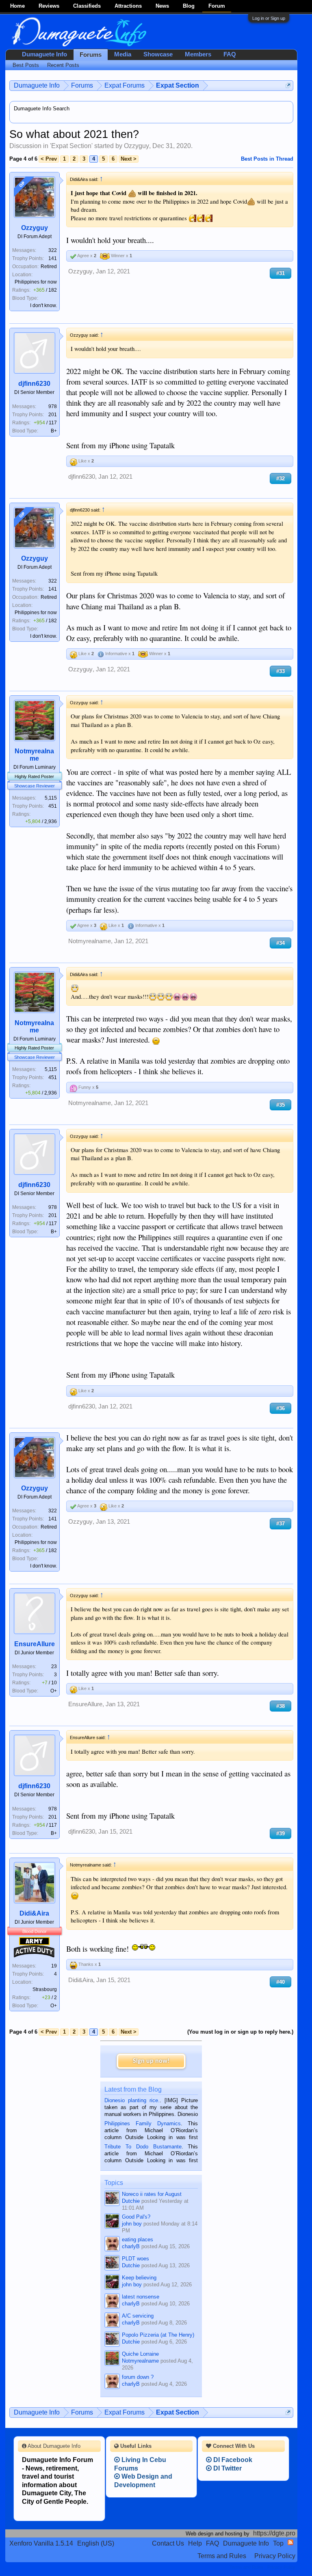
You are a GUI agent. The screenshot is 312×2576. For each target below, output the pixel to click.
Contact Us (168, 2543)
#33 (281, 671)
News (162, 6)
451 (53, 806)
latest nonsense (141, 2297)
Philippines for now (36, 282)
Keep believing (139, 2278)
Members (198, 54)
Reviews (49, 6)
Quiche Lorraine (140, 2354)
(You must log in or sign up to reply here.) (240, 2032)
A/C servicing (138, 2316)
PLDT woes (135, 2259)
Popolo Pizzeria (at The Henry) (158, 2335)
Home (17, 6)
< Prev (49, 159)
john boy (132, 2224)
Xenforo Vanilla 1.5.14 (41, 2543)
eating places (138, 2239)
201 (53, 415)
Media (123, 54)
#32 (281, 478)
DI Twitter (227, 2468)
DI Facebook (232, 2460)
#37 (281, 1523)
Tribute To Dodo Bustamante (143, 2147)
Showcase (158, 54)
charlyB (131, 2246)
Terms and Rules (222, 2556)
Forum (217, 6)
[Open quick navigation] (288, 85)
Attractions (128, 6)
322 (53, 250)
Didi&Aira (34, 1913)
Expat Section (71, 146)
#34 (281, 943)
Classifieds (87, 6)
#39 (281, 1833)
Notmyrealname (34, 755)
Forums (91, 55)
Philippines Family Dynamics (142, 2123)
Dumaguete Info (44, 54)
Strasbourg (45, 1989)
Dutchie (131, 2201)
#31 (281, 273)
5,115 (51, 798)
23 (54, 1666)
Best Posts (26, 65)
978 (53, 406)
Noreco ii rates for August (152, 2194)
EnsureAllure (35, 1644)
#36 (281, 1408)
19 (54, 1966)
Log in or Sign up (269, 18)
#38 (281, 1706)
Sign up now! (151, 2061)
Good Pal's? (136, 2217)
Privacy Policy (275, 2556)
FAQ (230, 54)
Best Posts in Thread (267, 159)
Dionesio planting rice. (132, 2100)
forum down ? (138, 2377)
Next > (129, 159)
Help (195, 2543)
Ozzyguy (136, 146)
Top (278, 2543)
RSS (290, 2542)
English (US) (96, 2543)
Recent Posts (63, 65)
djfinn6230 (34, 384)
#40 (281, 1982)
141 (53, 258)
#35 (281, 1105)
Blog (189, 6)
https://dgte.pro (274, 2533)
